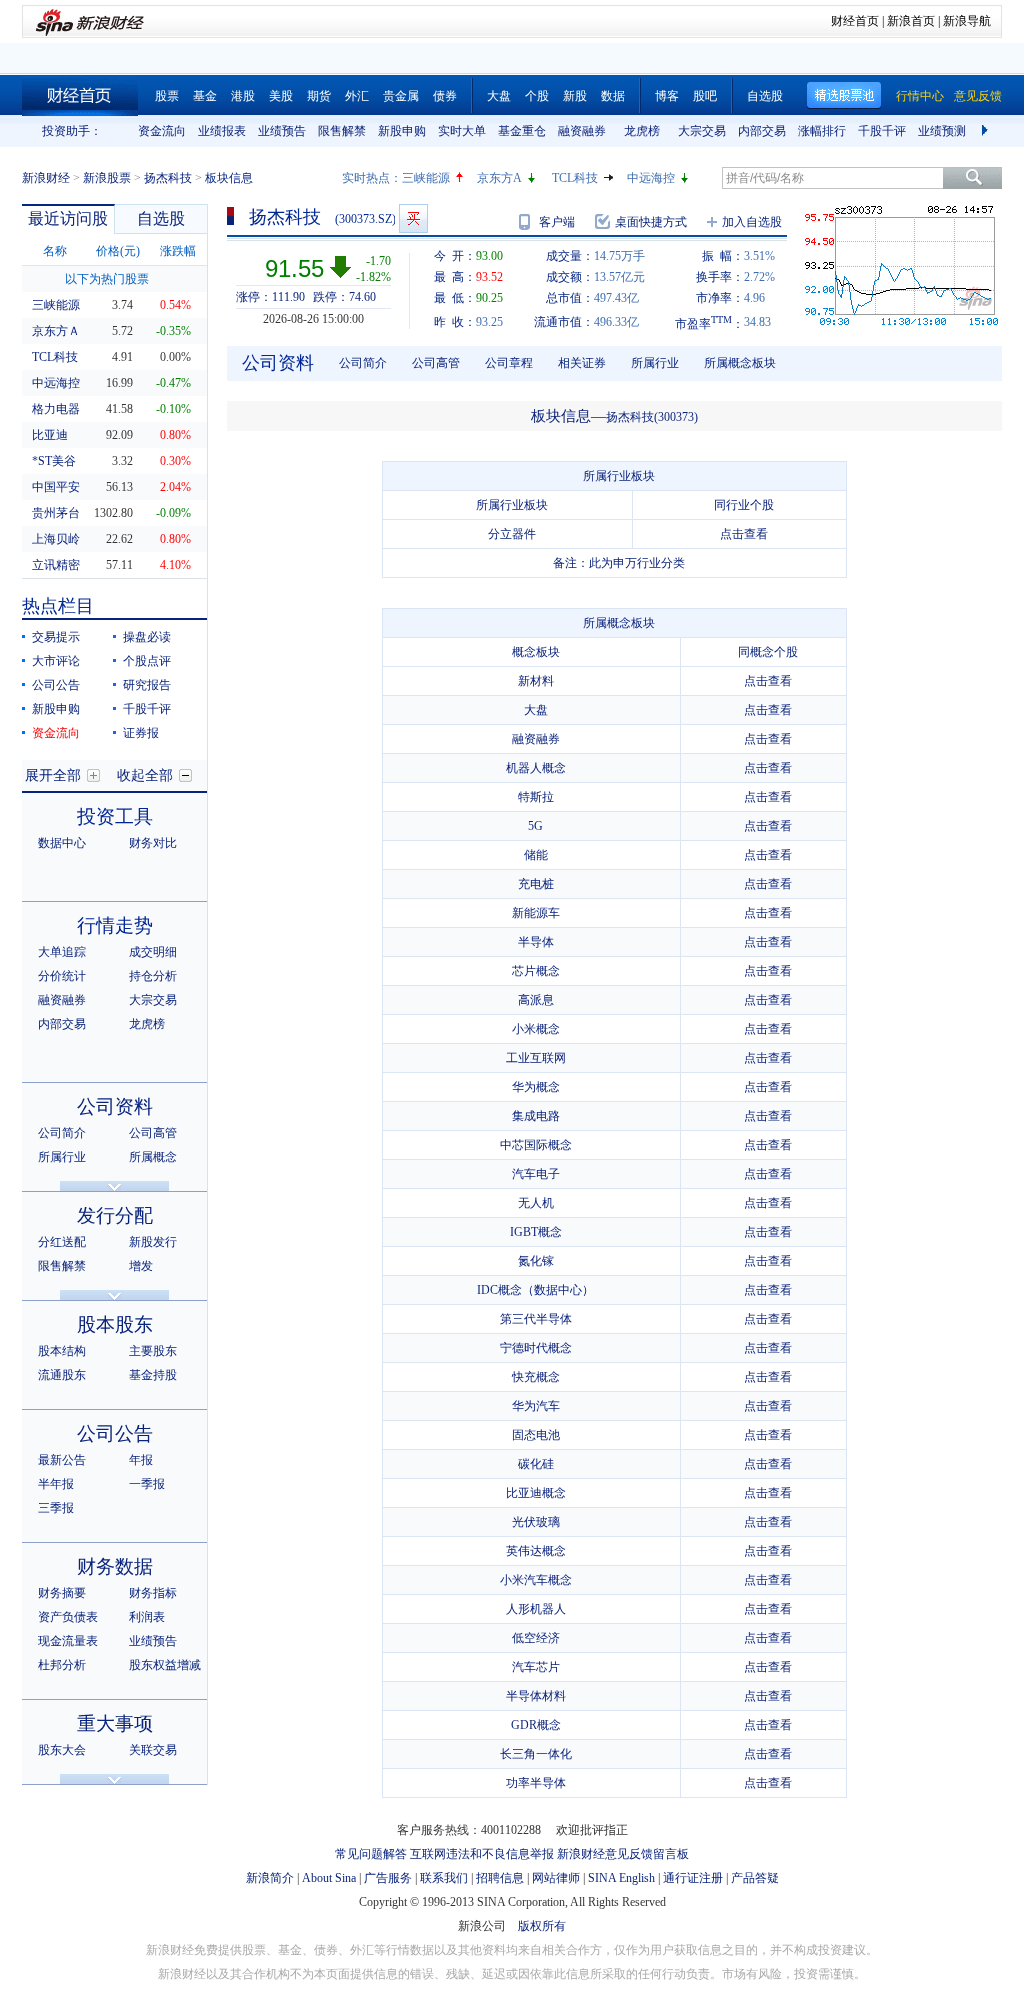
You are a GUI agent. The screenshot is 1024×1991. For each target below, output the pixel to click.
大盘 (499, 96)
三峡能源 (426, 178)
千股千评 (882, 131)
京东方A (499, 178)
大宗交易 (702, 131)
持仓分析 (153, 976)
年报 (141, 1460)
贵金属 (401, 96)
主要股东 (153, 1351)
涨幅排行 (822, 131)
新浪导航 (967, 21)
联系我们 (444, 1878)
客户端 (557, 222)
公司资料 (115, 1106)
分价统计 (62, 976)
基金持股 (153, 1375)
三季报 (56, 1508)
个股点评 (147, 661)
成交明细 (153, 952)
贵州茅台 (56, 513)
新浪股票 (107, 178)
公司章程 (509, 363)
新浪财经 (46, 178)
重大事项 (115, 1723)
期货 (319, 96)
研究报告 (147, 685)
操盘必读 (147, 637)
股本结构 (62, 1351)
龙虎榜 (642, 131)
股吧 (705, 96)
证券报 (141, 733)
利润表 (147, 1617)
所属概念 (153, 1157)
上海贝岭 (56, 539)
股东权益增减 (165, 1665)
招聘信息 (500, 1878)
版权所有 (542, 1926)
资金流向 (162, 131)
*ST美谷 (54, 461)
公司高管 (153, 1133)
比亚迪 (50, 435)
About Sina (329, 1878)
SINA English (621, 1878)
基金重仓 (522, 131)
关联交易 (153, 1750)
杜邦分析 (62, 1665)
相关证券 (582, 363)
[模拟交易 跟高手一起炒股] (413, 218)
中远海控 (651, 178)
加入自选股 (752, 222)
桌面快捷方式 (651, 222)
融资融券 (582, 131)
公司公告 (56, 685)
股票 (167, 96)
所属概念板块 (740, 363)
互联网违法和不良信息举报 (482, 1854)
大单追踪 (62, 952)
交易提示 (56, 637)
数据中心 (62, 843)
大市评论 (56, 661)
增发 (141, 1266)
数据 (613, 96)
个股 (537, 96)
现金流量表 (68, 1641)
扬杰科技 (168, 178)
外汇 (357, 96)
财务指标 (153, 1593)
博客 (667, 96)
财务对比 (153, 843)
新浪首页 (911, 21)
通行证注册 (693, 1878)
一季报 (147, 1484)
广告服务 (388, 1878)
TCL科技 (575, 178)
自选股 (765, 96)
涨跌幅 (178, 251)
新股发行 (153, 1242)
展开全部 (53, 775)
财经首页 (855, 21)
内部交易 (762, 131)
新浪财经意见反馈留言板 (623, 1854)
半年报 (56, 1484)
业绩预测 (942, 131)
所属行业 (62, 1157)
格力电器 (56, 409)
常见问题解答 (371, 1854)
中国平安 (56, 487)
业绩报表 (222, 131)
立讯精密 (56, 565)
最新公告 (62, 1460)
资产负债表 (68, 1617)
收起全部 (145, 775)
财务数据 (115, 1566)
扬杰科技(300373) (652, 417)
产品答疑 (755, 1878)
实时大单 (462, 131)
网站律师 (556, 1878)
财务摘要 (62, 1593)
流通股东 (62, 1375)
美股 (281, 96)
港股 (243, 96)
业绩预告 (282, 131)
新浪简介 (270, 1878)
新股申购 (402, 131)
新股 (575, 96)
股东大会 (62, 1750)
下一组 (987, 131)
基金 (205, 96)
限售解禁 (342, 131)
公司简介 (62, 1133)
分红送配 (62, 1242)
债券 (445, 96)
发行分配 (115, 1215)
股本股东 (115, 1324)
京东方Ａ (56, 331)
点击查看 (744, 534)
